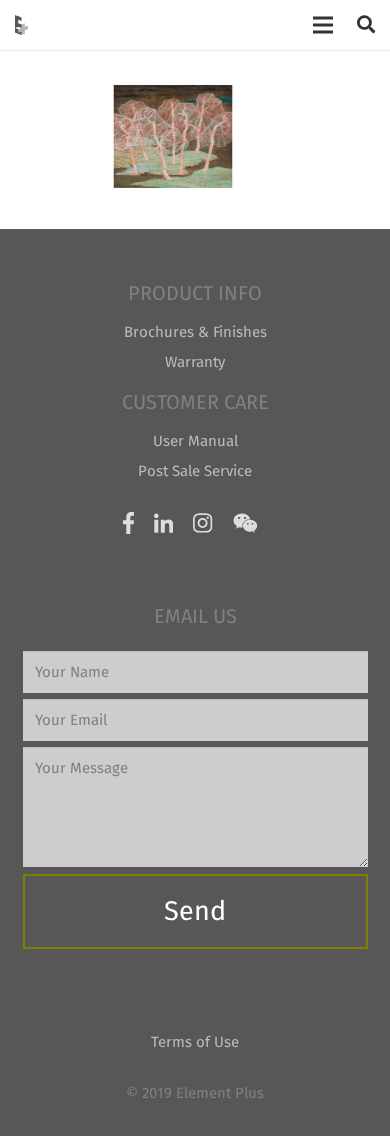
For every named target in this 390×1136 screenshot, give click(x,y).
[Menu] (323, 25)
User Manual (195, 441)
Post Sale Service (195, 471)
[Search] (366, 25)
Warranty (195, 362)
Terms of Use (195, 1042)
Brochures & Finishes (195, 332)
